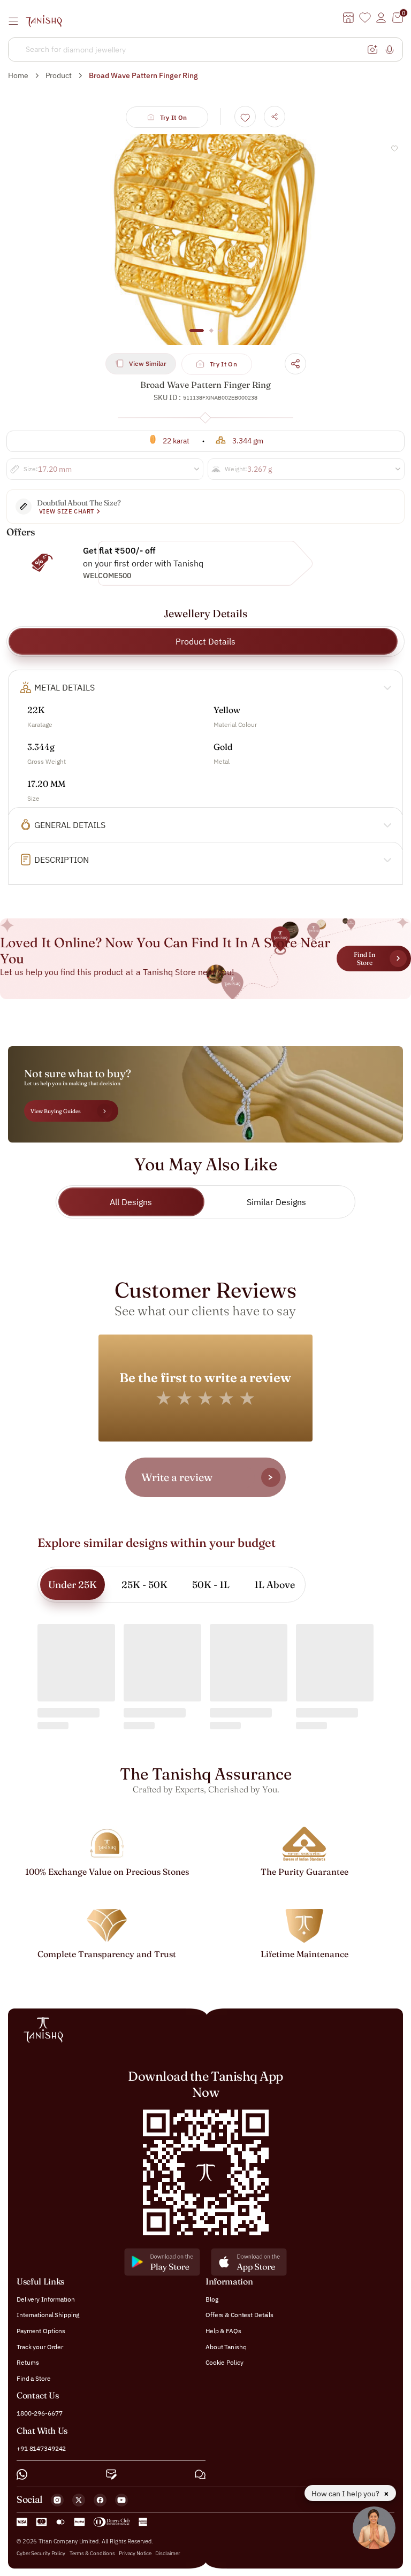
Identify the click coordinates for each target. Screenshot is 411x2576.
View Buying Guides (56, 1111)
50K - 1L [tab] (211, 1585)
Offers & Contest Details (239, 2315)
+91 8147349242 (41, 2448)
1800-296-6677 (39, 2413)
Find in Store (364, 959)
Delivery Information (46, 2299)
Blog (212, 2299)
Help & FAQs (223, 2331)
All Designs (131, 1202)
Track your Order (40, 2347)
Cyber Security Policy (41, 2553)
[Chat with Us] (200, 2474)
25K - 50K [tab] (144, 1585)
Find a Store (34, 2378)
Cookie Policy (224, 2362)
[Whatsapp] (22, 2474)
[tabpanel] (205, 240)
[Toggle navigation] (17, 21)
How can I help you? (346, 2494)
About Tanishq (226, 2347)
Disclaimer (168, 2553)
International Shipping (48, 2315)
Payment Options (41, 2331)
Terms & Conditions (93, 2553)
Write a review (177, 1477)
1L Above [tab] (275, 1585)
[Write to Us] (111, 2474)
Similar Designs (276, 1202)
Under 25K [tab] (73, 1585)
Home (18, 75)
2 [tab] (211, 336)
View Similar (148, 363)
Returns (28, 2362)
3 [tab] (220, 336)
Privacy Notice (135, 2553)
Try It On (174, 117)
